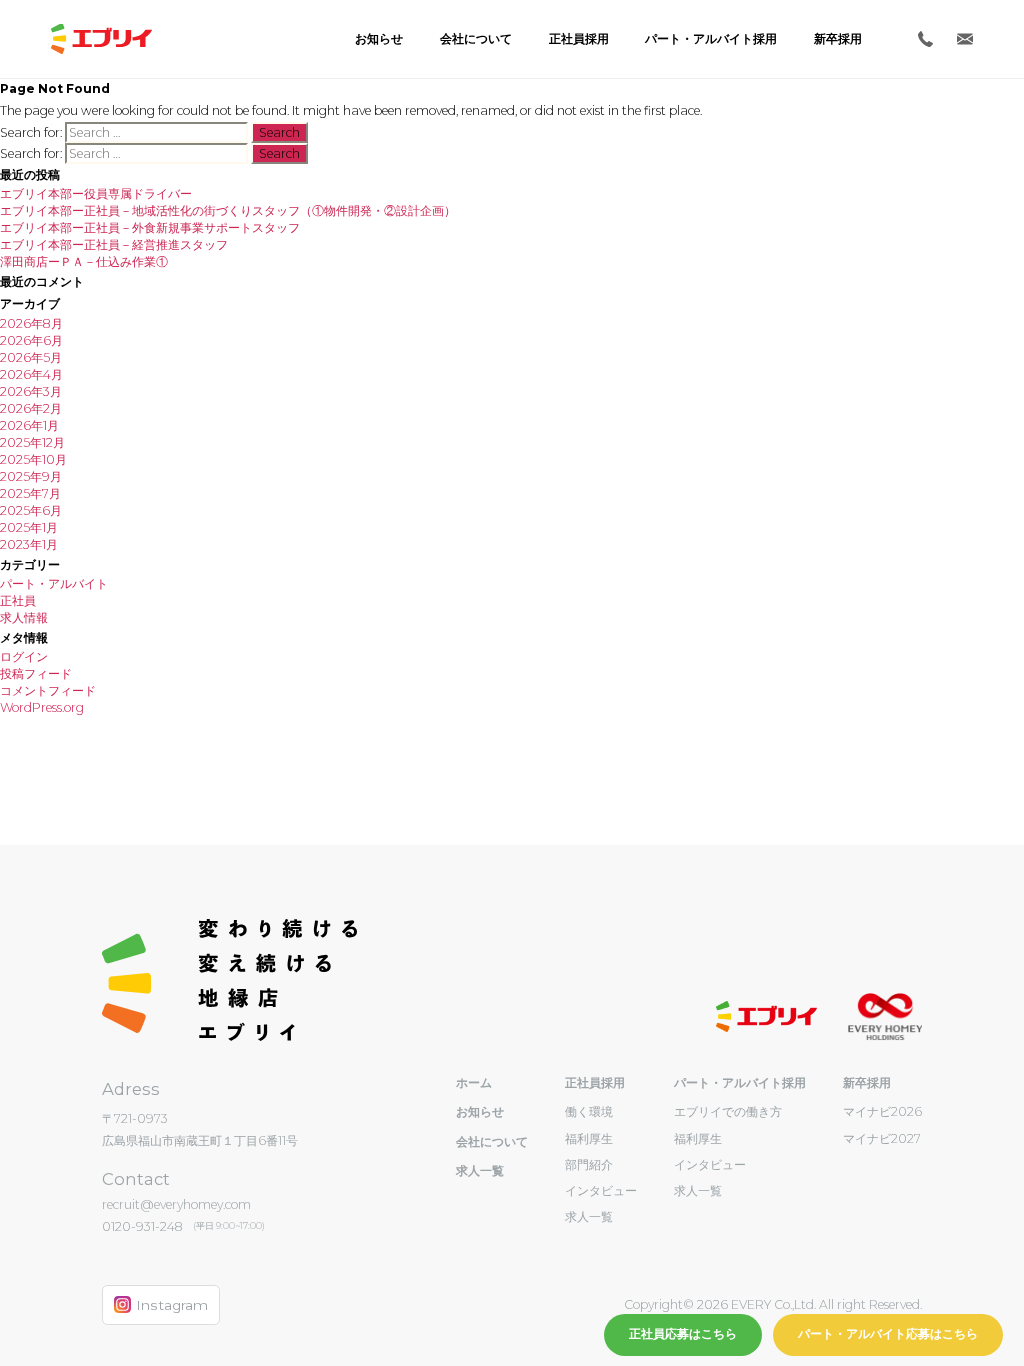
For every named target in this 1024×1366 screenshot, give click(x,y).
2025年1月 (29, 527)
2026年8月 (31, 323)
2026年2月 (31, 408)
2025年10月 (33, 459)
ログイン (24, 656)
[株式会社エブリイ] (101, 39)
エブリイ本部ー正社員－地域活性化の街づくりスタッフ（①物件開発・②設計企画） (228, 210)
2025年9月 (31, 476)
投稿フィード (36, 673)
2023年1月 (29, 544)
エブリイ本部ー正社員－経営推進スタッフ (114, 244)
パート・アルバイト (54, 583)
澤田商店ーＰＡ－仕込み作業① (84, 261)
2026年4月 (31, 374)
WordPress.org (42, 707)
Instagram (172, 1305)
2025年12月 (32, 442)
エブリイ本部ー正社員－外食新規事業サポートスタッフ (150, 227)
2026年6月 (31, 340)
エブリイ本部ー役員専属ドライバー (96, 193)
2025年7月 (30, 493)
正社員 (18, 600)
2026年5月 (31, 357)
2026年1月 (29, 425)
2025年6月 (31, 510)
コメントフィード (48, 690)
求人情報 (24, 617)
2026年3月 (31, 391)
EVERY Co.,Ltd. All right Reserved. (825, 1304)
